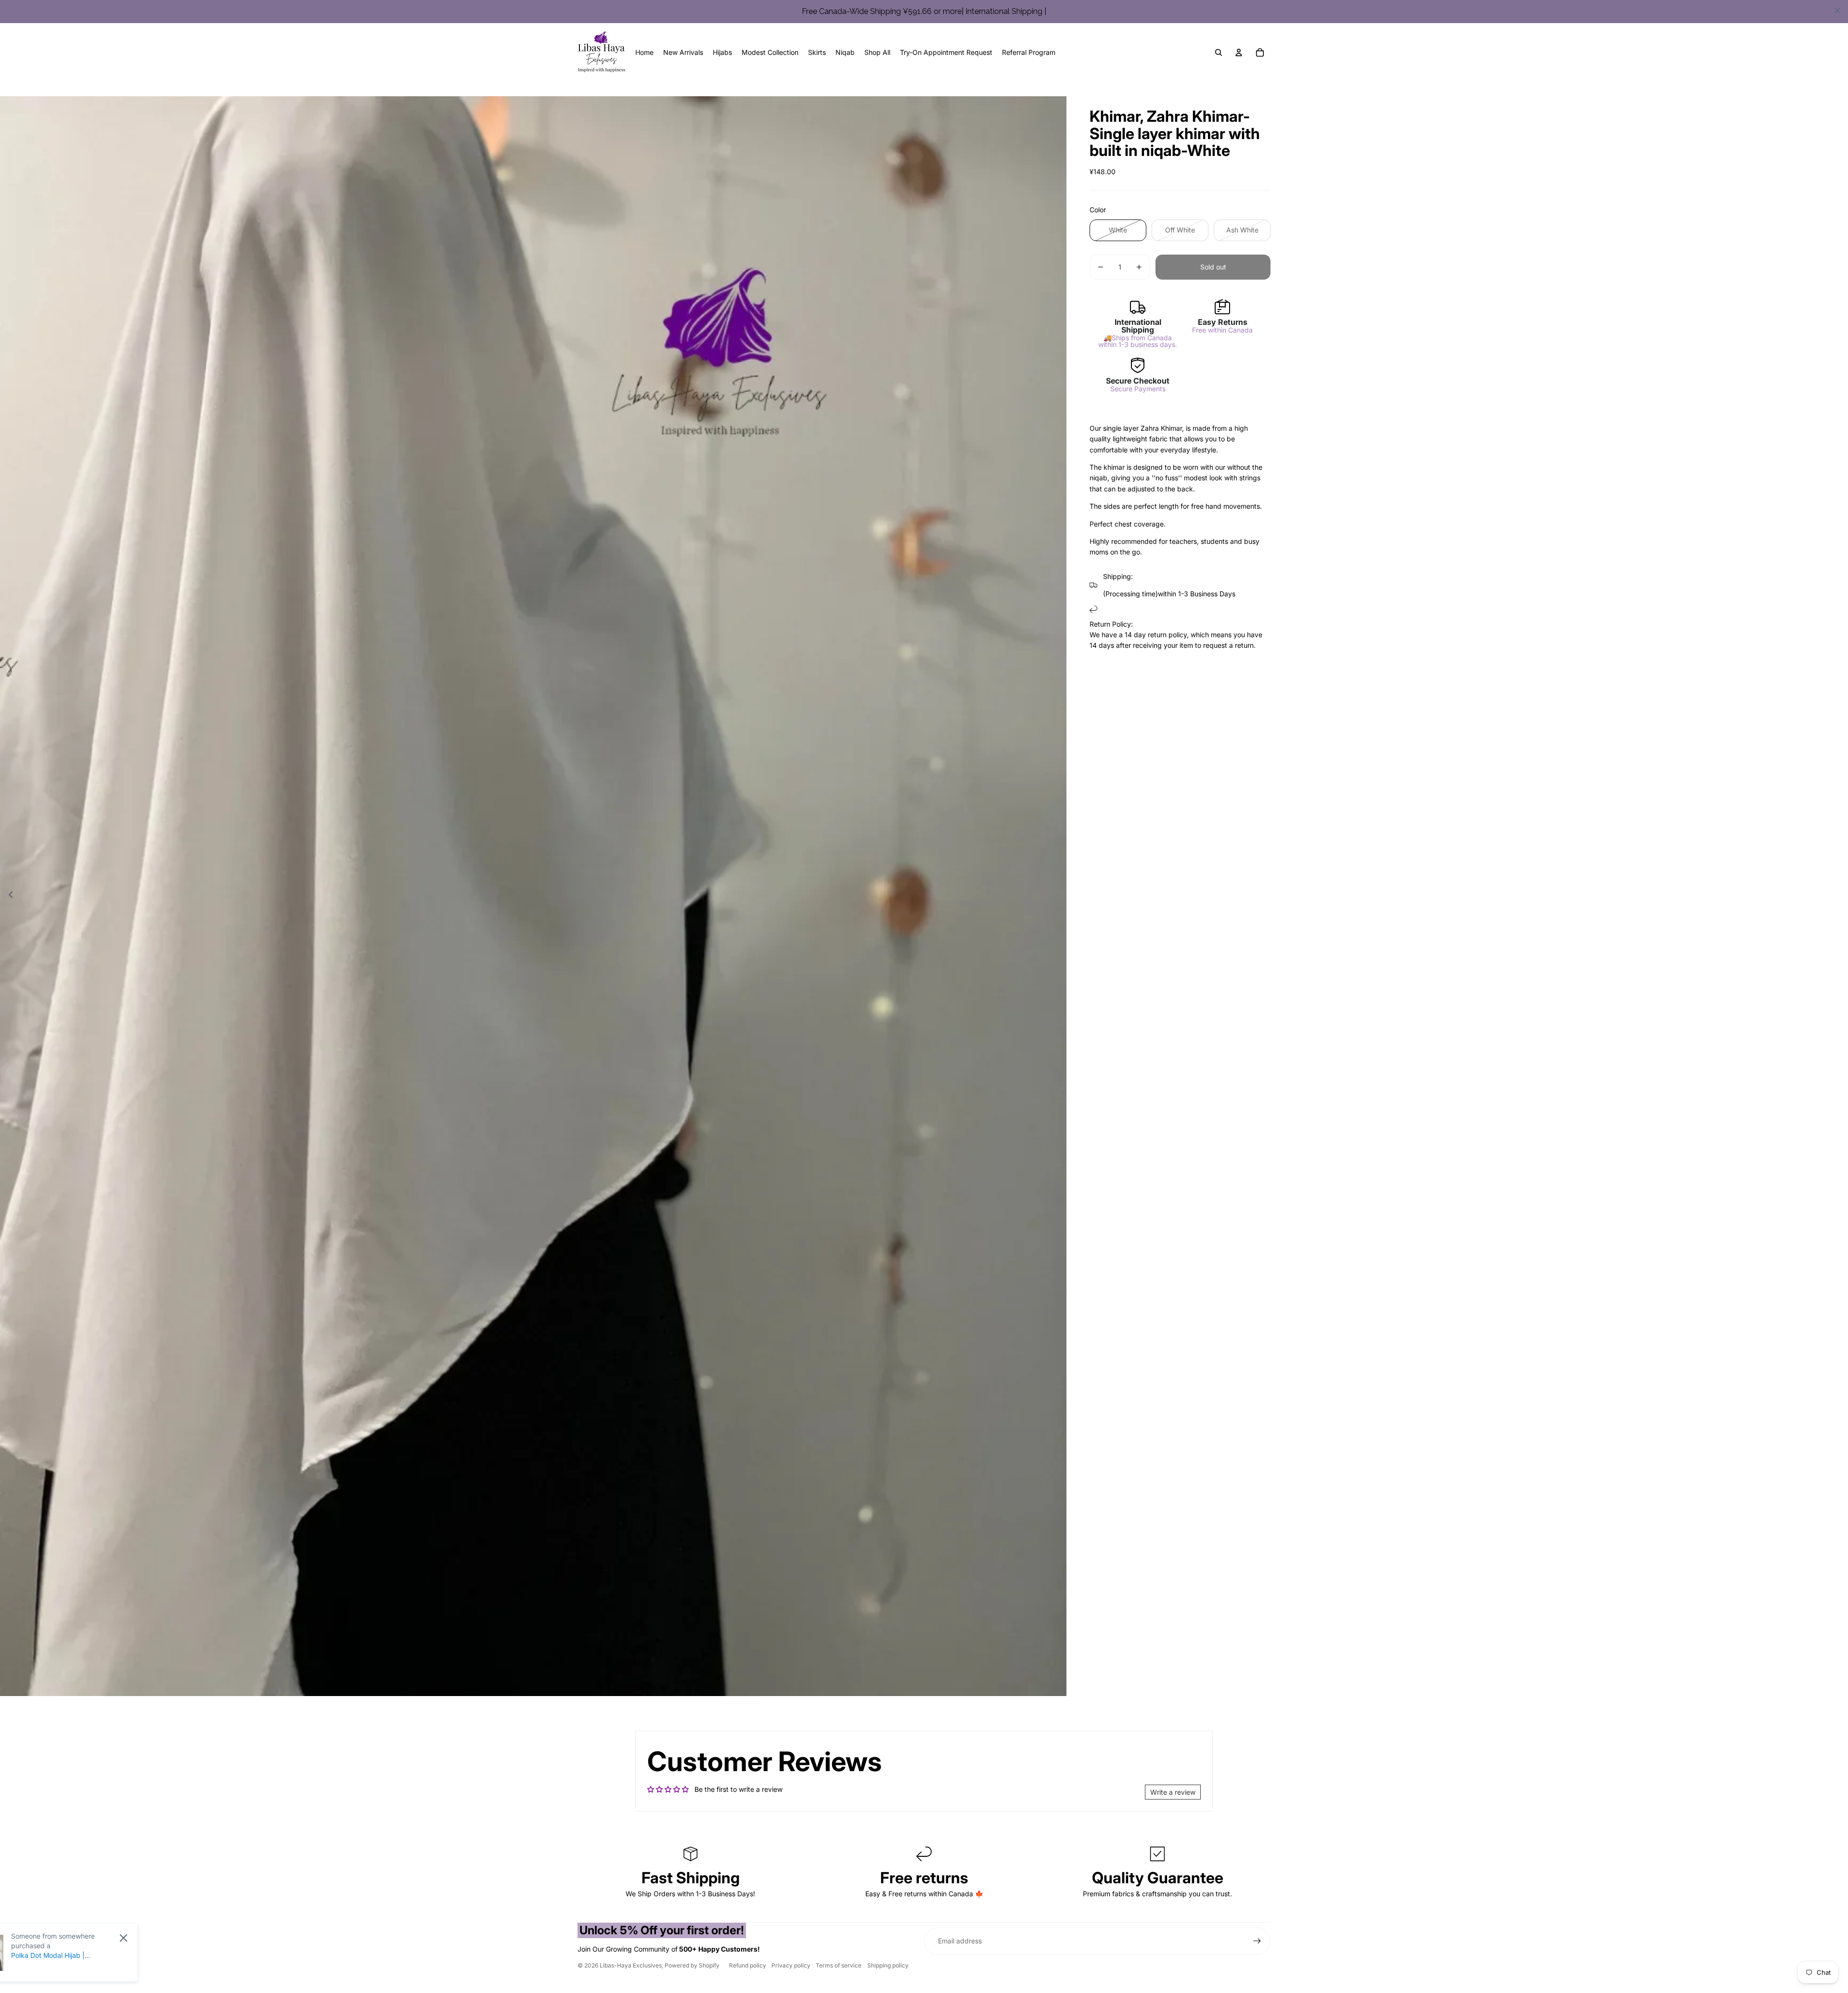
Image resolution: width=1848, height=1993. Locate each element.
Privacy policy (791, 1965)
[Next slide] (1059, 896)
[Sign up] (1257, 1941)
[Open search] (1219, 52)
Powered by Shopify (692, 1965)
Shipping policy (888, 1965)
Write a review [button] (1173, 1792)
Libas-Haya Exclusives (631, 1965)
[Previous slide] (8, 896)
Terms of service (839, 1965)
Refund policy (748, 1965)
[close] (1837, 11)
